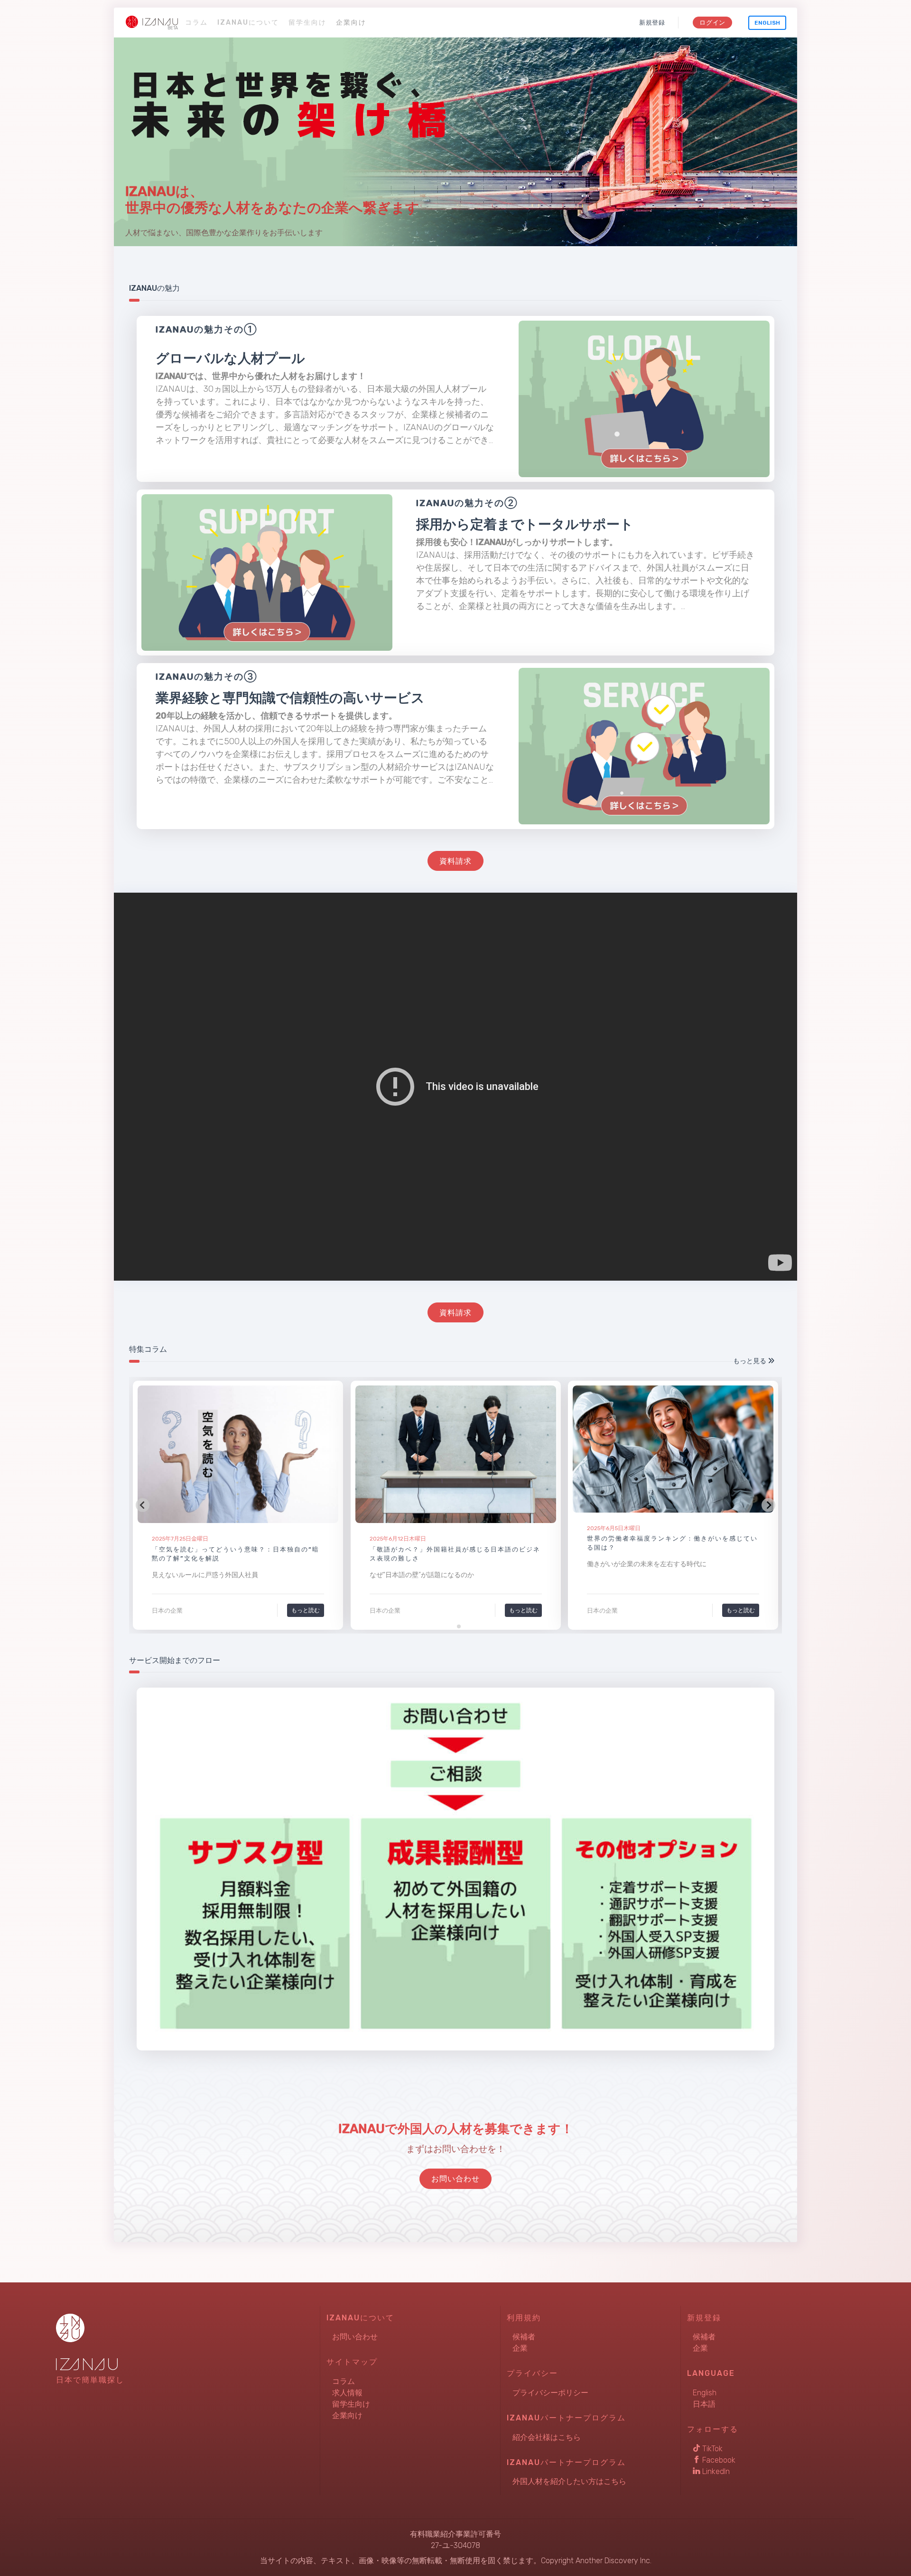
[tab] (452, 1626)
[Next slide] (768, 1505)
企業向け (351, 23)
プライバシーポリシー (550, 2393)
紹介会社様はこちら (547, 2437)
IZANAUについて (248, 23)
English (767, 23)
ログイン (712, 23)
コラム (196, 23)
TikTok (711, 2449)
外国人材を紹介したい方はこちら (569, 2481)
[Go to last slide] (143, 1505)
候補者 (524, 2337)
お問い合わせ (355, 2337)
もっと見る (750, 1361)
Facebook (718, 2460)
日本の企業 (167, 1611)
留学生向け (307, 23)
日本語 (704, 2404)
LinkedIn (715, 2471)
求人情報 (347, 2393)
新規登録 (652, 23)
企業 (520, 2348)
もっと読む (306, 1610)
